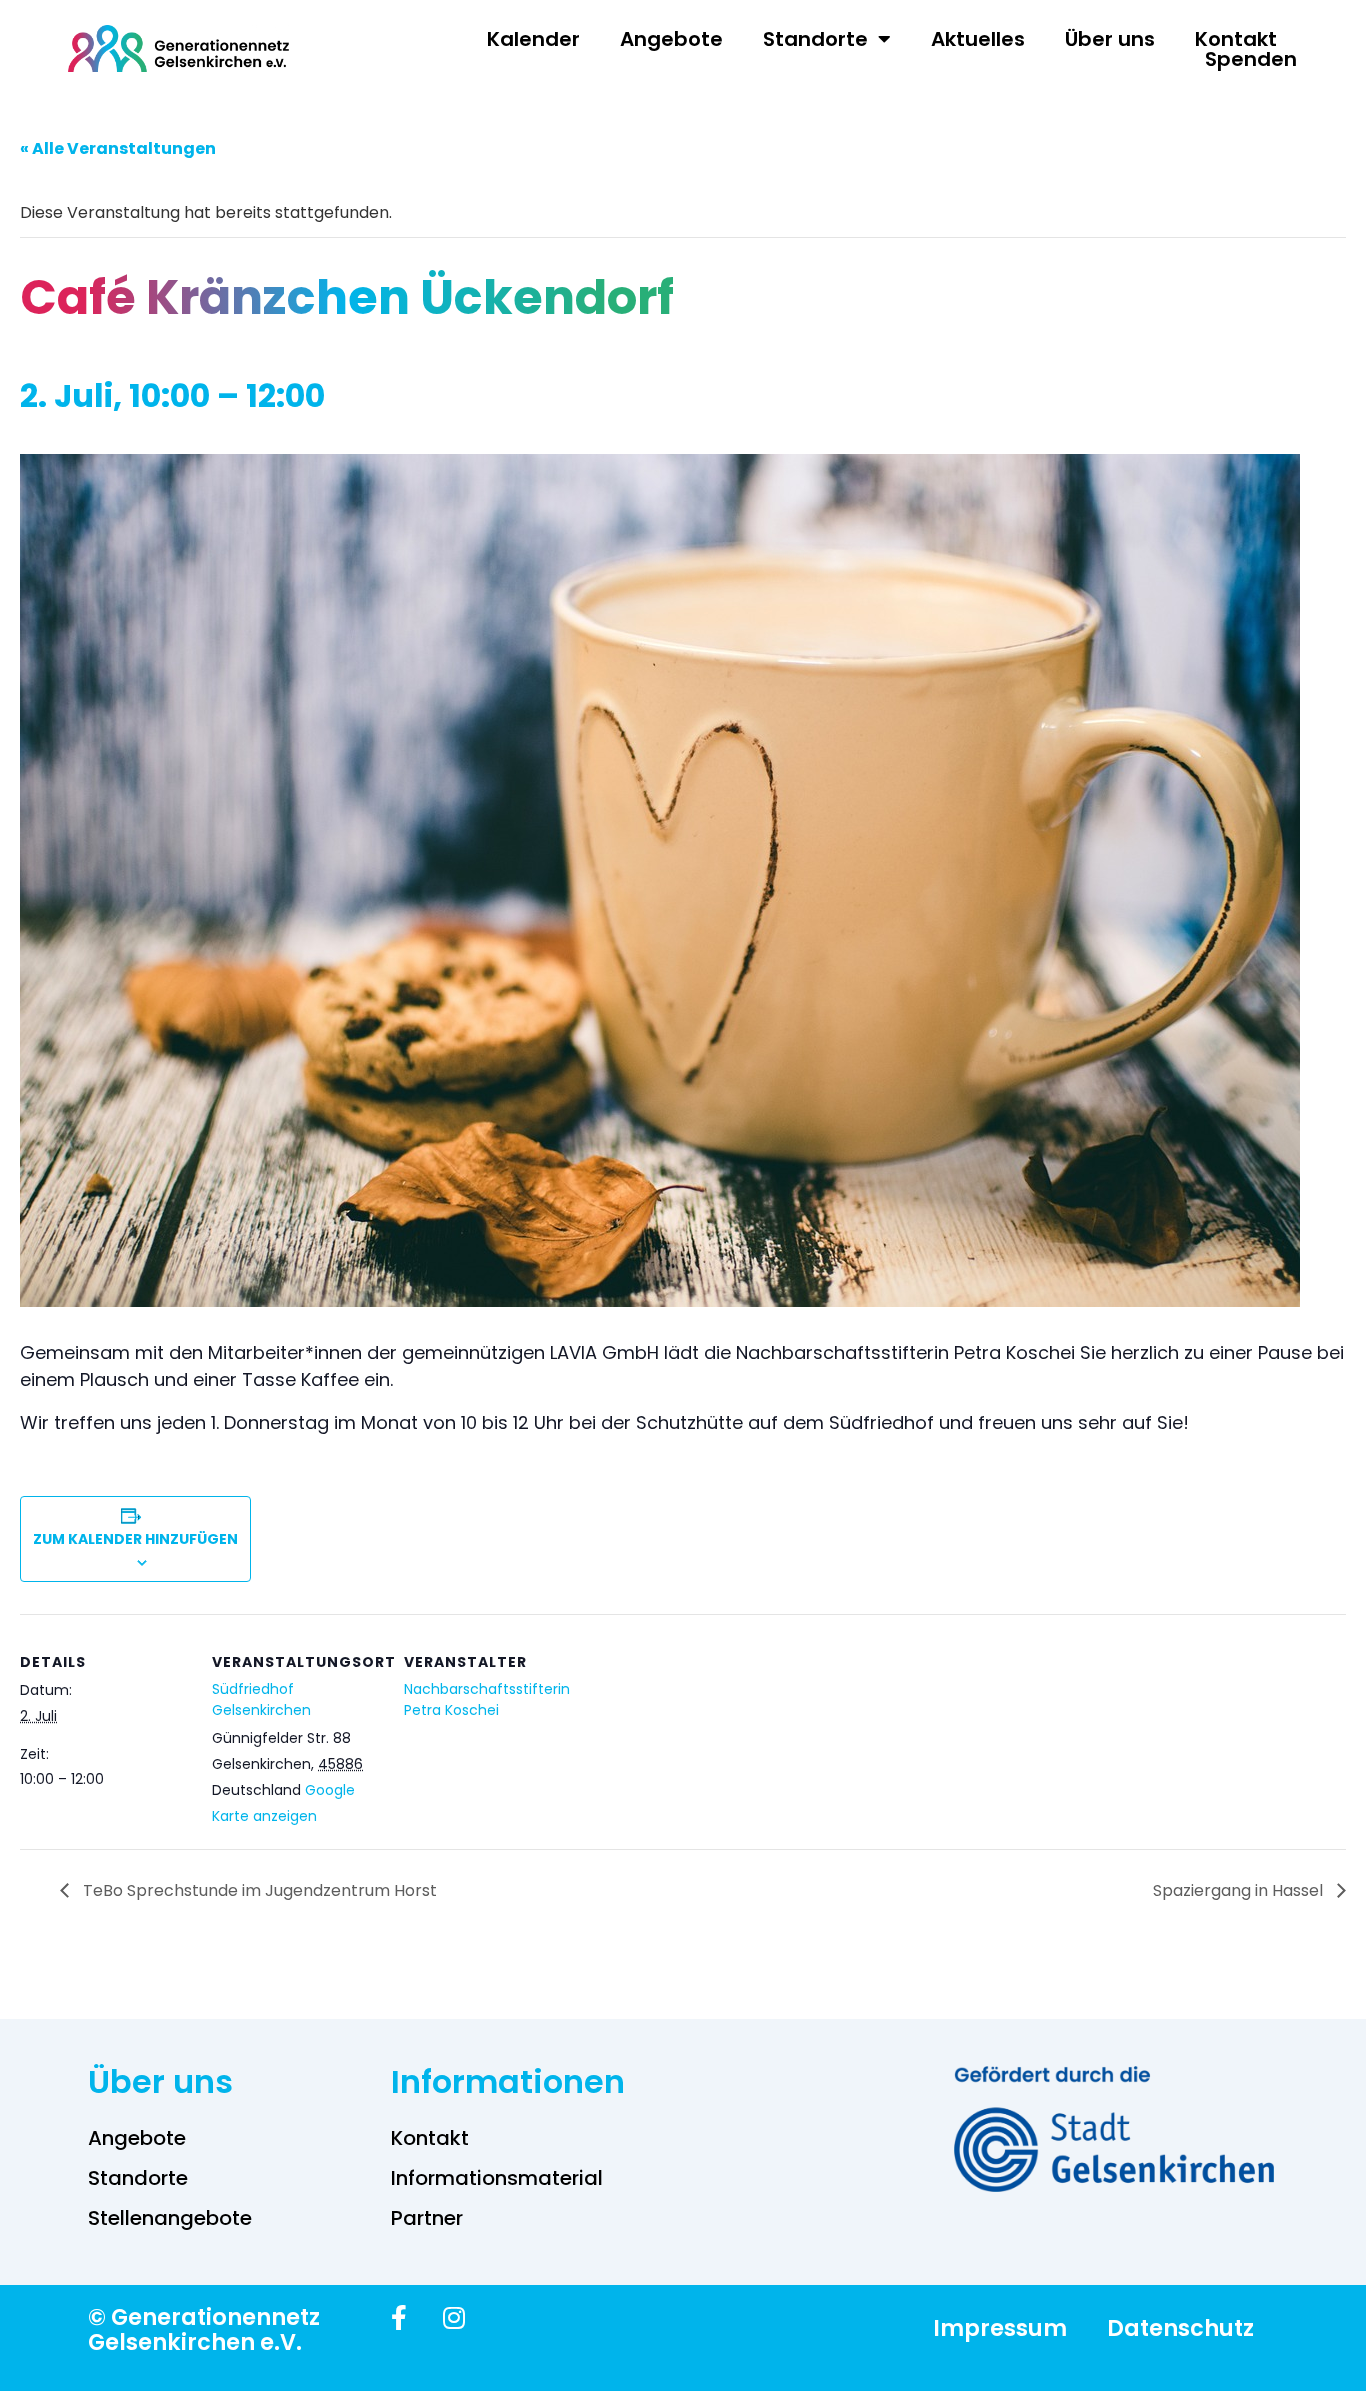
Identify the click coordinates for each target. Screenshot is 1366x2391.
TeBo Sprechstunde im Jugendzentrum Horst (258, 1890)
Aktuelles (978, 39)
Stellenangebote (170, 2218)
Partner (427, 2218)
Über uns (1110, 39)
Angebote (671, 39)
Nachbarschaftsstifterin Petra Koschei (487, 1699)
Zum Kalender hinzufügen (135, 1539)
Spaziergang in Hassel (1240, 1890)
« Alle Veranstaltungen (118, 148)
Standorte (815, 39)
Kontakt (1236, 39)
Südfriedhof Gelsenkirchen (261, 1699)
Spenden (1251, 59)
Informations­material (497, 2178)
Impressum (1000, 2328)
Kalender (533, 39)
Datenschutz (1180, 2328)
